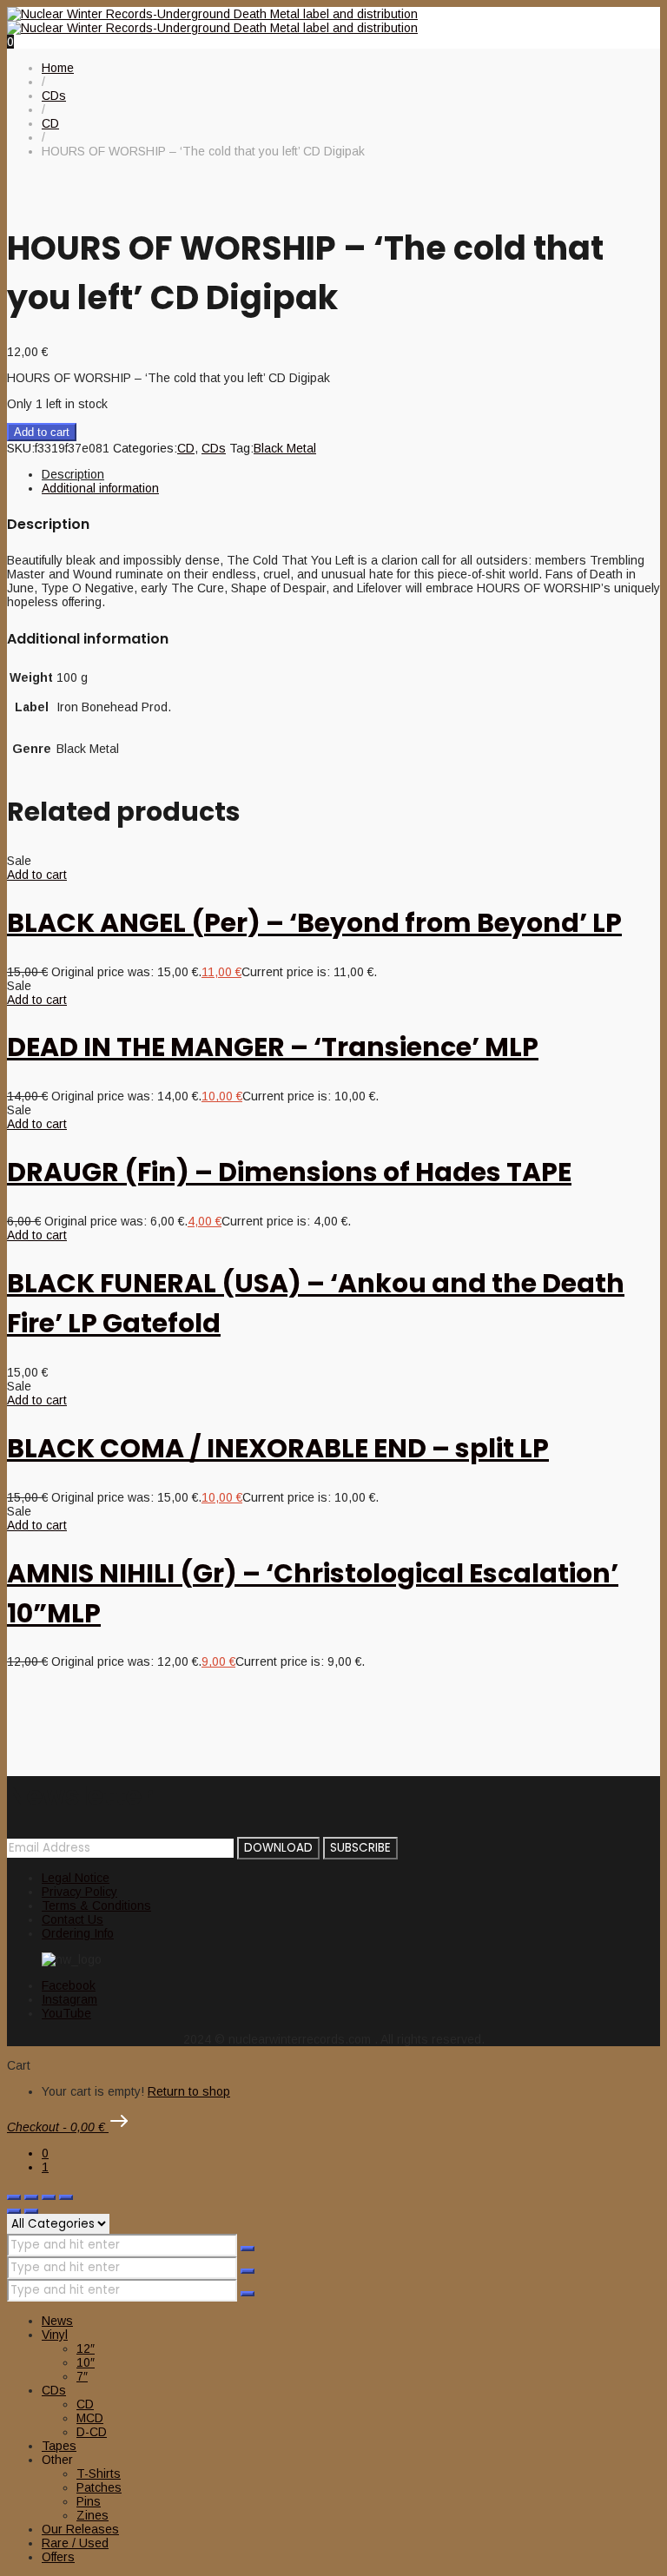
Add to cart (42, 432)
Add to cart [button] (37, 875)
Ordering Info (78, 1933)
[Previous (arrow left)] (14, 2211)
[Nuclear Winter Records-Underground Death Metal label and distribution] (212, 21)
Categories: (145, 448)
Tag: (241, 448)
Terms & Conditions (96, 1906)
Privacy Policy (79, 1892)
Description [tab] (73, 474)
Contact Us (73, 1919)
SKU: (21, 448)
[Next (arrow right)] (31, 2211)
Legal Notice (76, 1878)
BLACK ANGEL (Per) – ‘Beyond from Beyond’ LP (314, 923)
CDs (214, 448)
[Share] (49, 2197)
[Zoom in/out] (14, 2197)
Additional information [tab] (100, 488)
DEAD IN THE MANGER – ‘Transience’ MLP (273, 1047)
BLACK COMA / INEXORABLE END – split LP (278, 1448)
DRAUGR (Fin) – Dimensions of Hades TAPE (289, 1172)
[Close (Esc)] (66, 2197)
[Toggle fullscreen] (31, 2197)
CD (186, 448)
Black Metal (285, 448)
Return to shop (189, 2091)
